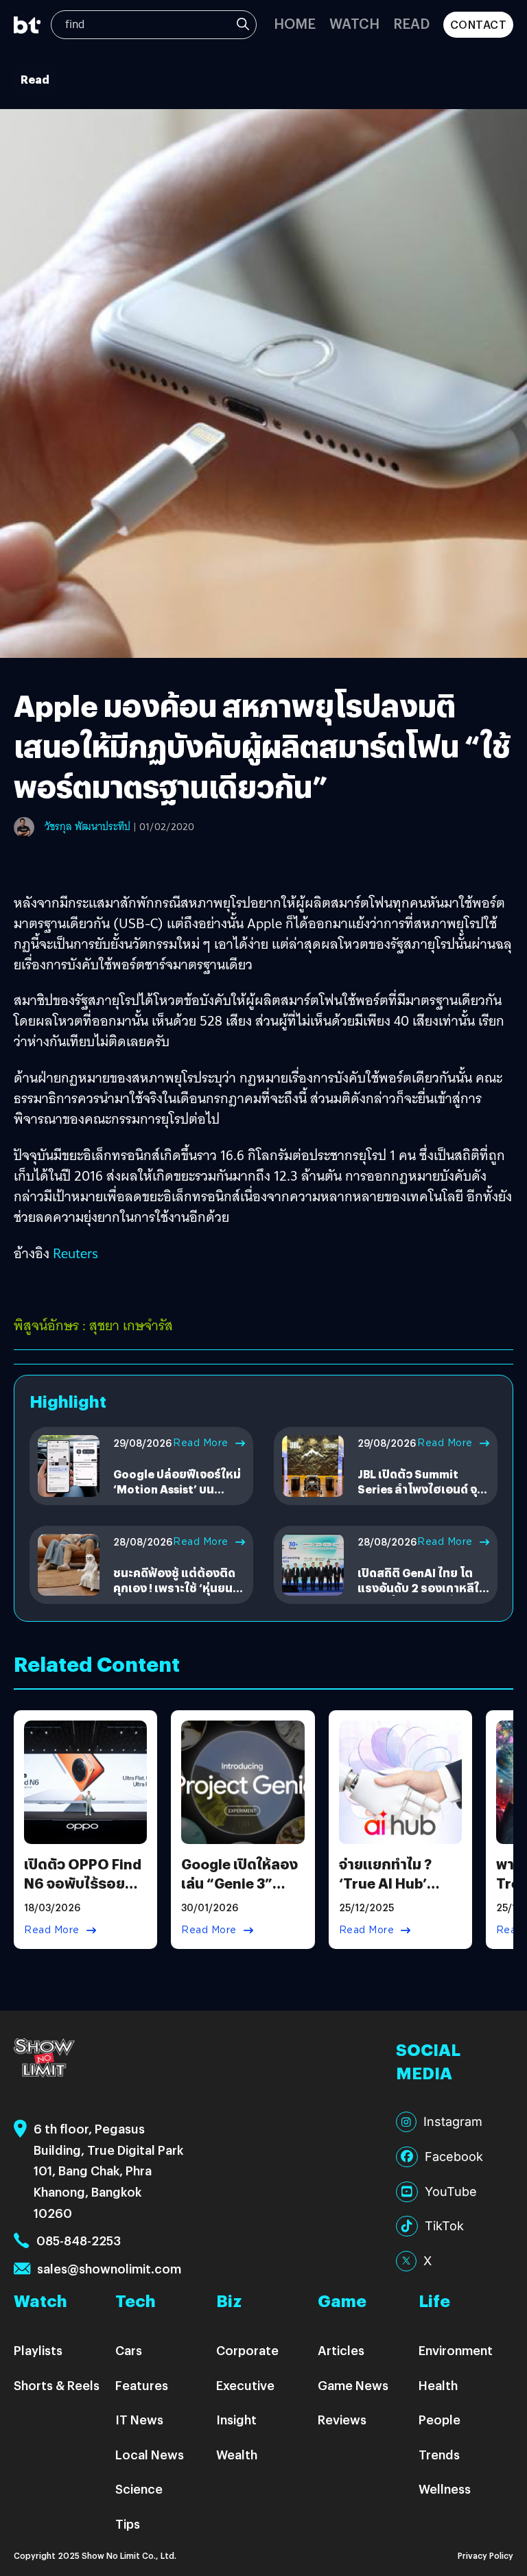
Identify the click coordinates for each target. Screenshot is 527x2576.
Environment (456, 2350)
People (440, 2419)
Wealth (237, 2454)
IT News (139, 2419)
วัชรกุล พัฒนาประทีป (87, 827)
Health (438, 2385)
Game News (353, 2385)
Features (142, 2385)
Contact (479, 24)
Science (139, 2489)
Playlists (38, 2350)
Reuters (75, 1253)
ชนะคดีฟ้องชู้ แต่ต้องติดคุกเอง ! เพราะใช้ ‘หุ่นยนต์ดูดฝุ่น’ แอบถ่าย (177, 1588)
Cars (129, 2350)
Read (411, 23)
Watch (354, 23)
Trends (439, 2454)
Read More (201, 1443)
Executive (245, 2385)
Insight (236, 2419)
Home (295, 23)
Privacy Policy (485, 2555)
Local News (150, 2454)
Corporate (247, 2350)
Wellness (445, 2489)
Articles (341, 2350)
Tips (128, 2524)
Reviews (342, 2419)
